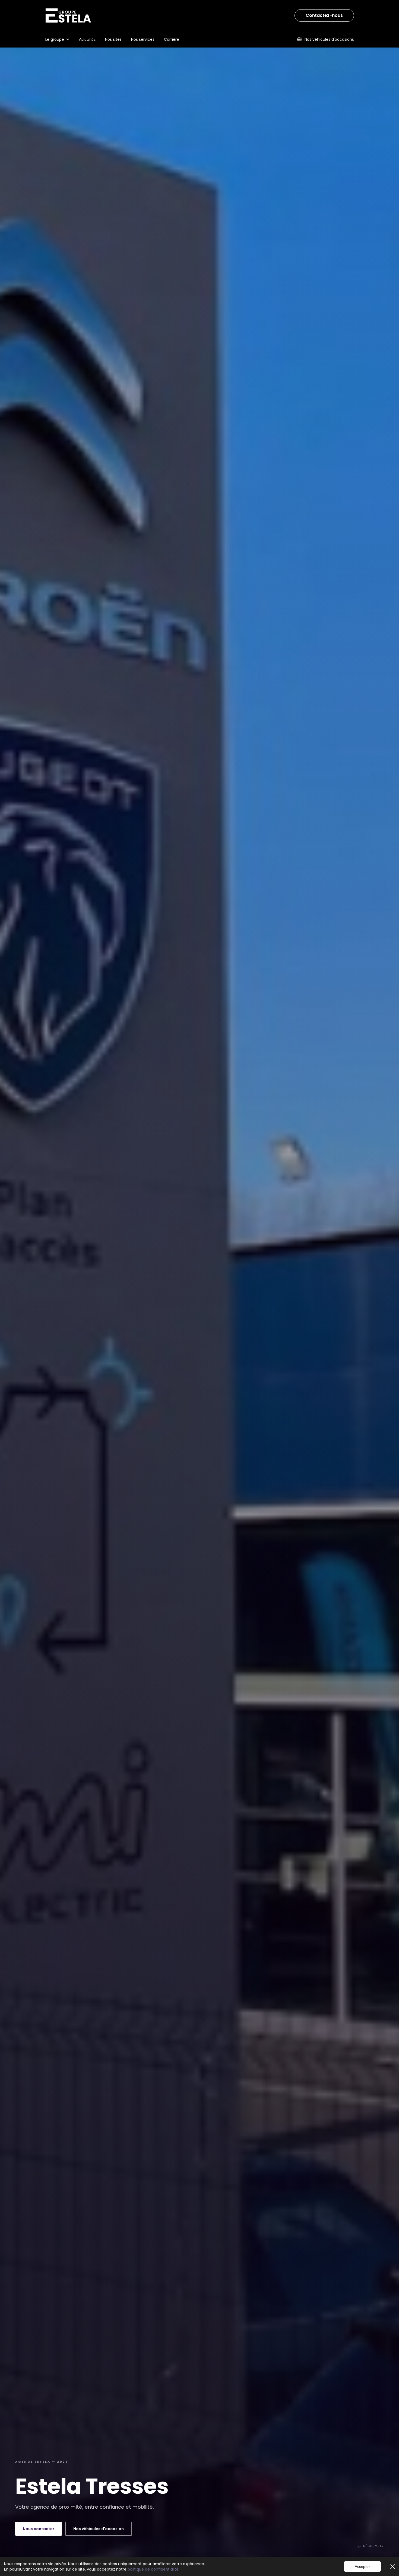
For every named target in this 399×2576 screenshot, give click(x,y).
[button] (60, 39)
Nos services (143, 39)
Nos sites (113, 39)
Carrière (172, 39)
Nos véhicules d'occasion (99, 2529)
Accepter (362, 2566)
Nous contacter (39, 2529)
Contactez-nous (324, 15)
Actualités (87, 39)
